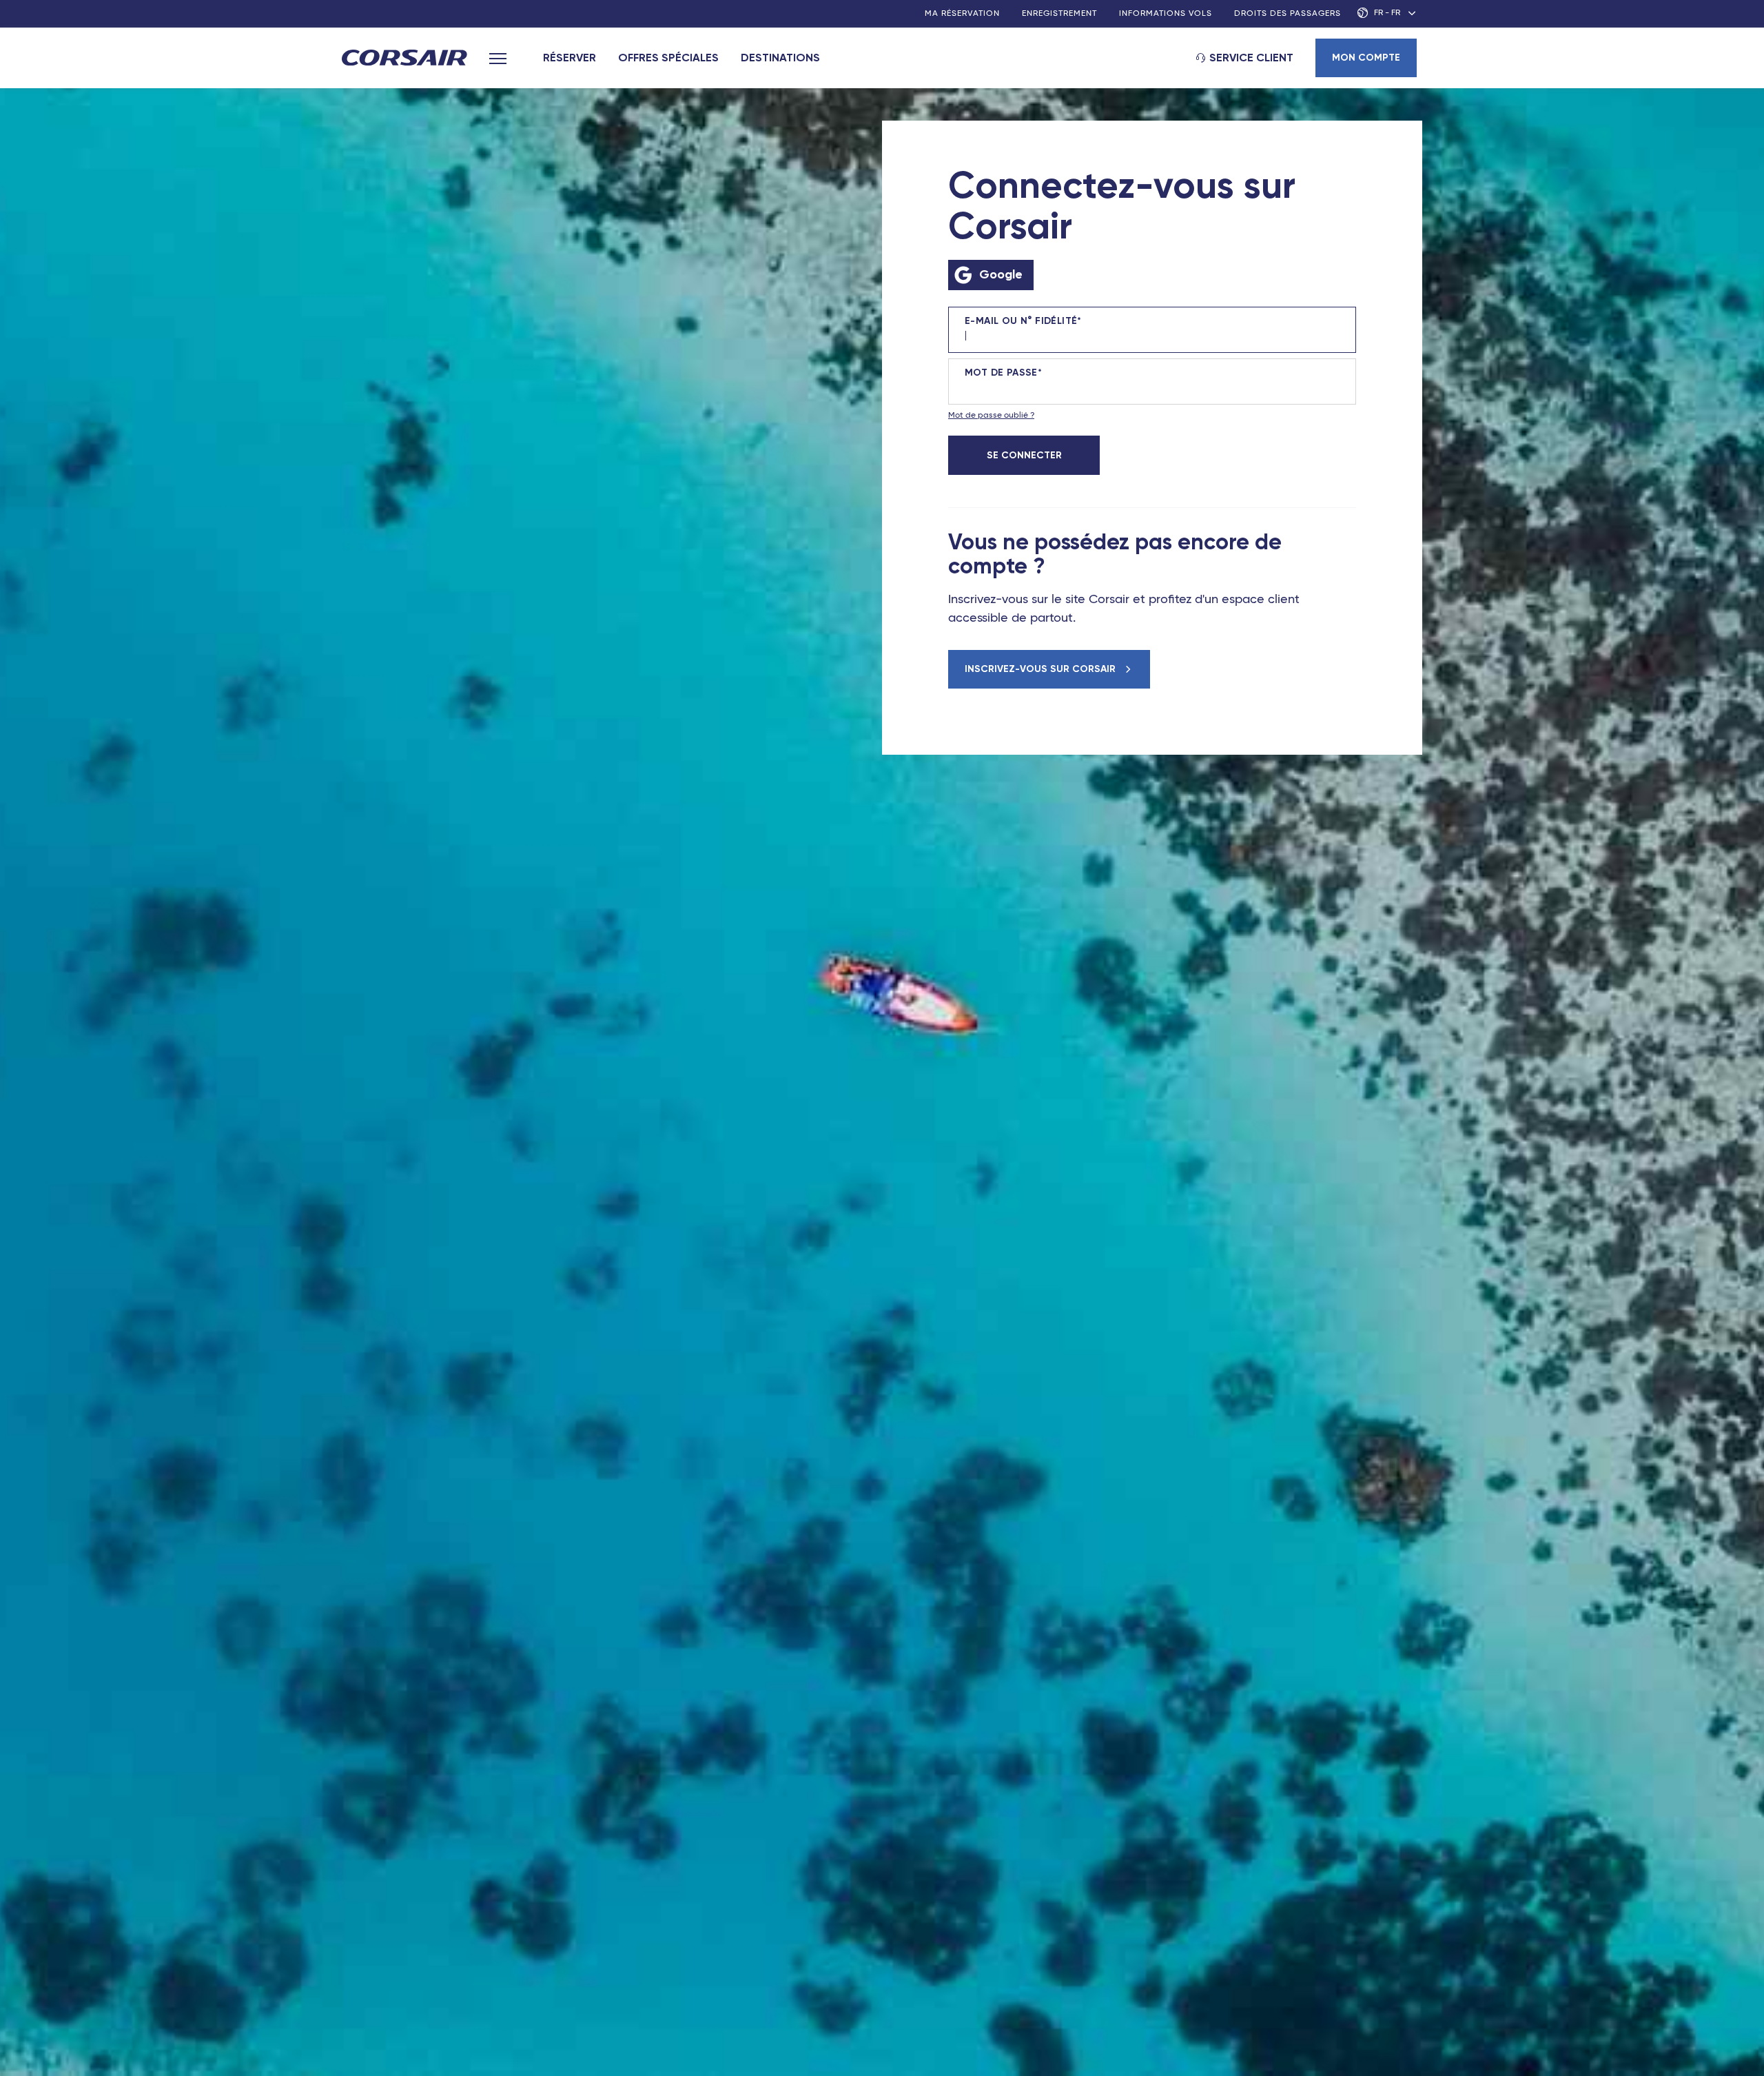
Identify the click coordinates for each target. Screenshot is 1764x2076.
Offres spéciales (668, 58)
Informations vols (1166, 14)
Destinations (780, 58)
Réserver (570, 58)
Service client (1251, 58)
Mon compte (1366, 58)
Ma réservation (962, 14)
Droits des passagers (1288, 14)
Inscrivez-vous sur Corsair (1042, 669)
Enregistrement (1059, 14)
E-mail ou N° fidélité (1021, 321)
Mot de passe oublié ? (991, 416)
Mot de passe (1001, 373)
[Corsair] (404, 59)
